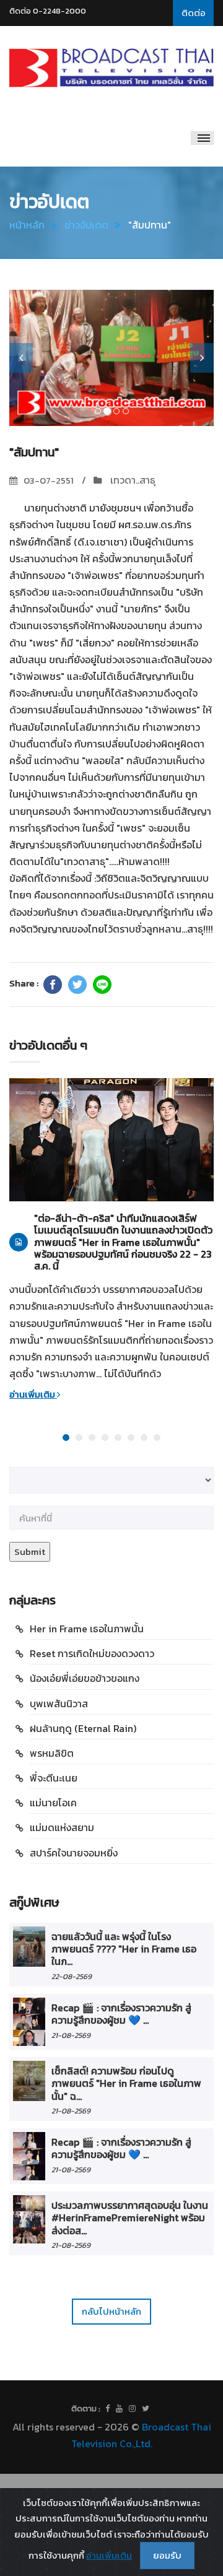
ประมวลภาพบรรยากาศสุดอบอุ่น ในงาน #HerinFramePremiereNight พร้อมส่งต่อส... (130, 2218)
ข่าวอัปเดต (86, 225)
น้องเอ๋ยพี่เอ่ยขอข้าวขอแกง (85, 1678)
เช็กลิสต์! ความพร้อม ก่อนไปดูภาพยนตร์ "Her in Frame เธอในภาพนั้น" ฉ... (126, 2083)
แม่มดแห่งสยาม (62, 1827)
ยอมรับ (167, 2555)
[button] (21, 358)
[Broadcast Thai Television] (111, 68)
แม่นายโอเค (53, 1803)
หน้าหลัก (27, 225)
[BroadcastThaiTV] (107, 2409)
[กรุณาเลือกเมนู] (202, 138)
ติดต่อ (194, 13)
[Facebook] (53, 985)
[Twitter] (77, 985)
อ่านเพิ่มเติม (33, 1394)
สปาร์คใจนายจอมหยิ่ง (74, 1853)
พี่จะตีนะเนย (54, 1778)
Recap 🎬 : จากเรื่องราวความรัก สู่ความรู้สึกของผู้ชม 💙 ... (121, 2014)
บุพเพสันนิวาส (59, 1704)
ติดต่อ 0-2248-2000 (48, 11)
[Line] (102, 985)
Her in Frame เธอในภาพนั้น (87, 1629)
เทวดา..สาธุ (132, 480)
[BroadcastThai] (119, 2409)
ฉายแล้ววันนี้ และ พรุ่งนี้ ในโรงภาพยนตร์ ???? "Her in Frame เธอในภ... (124, 1949)
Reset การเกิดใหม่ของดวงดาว (92, 1653)
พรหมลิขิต (52, 1753)
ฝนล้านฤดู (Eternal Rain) (83, 1728)
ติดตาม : (86, 2408)
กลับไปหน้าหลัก (111, 2311)
